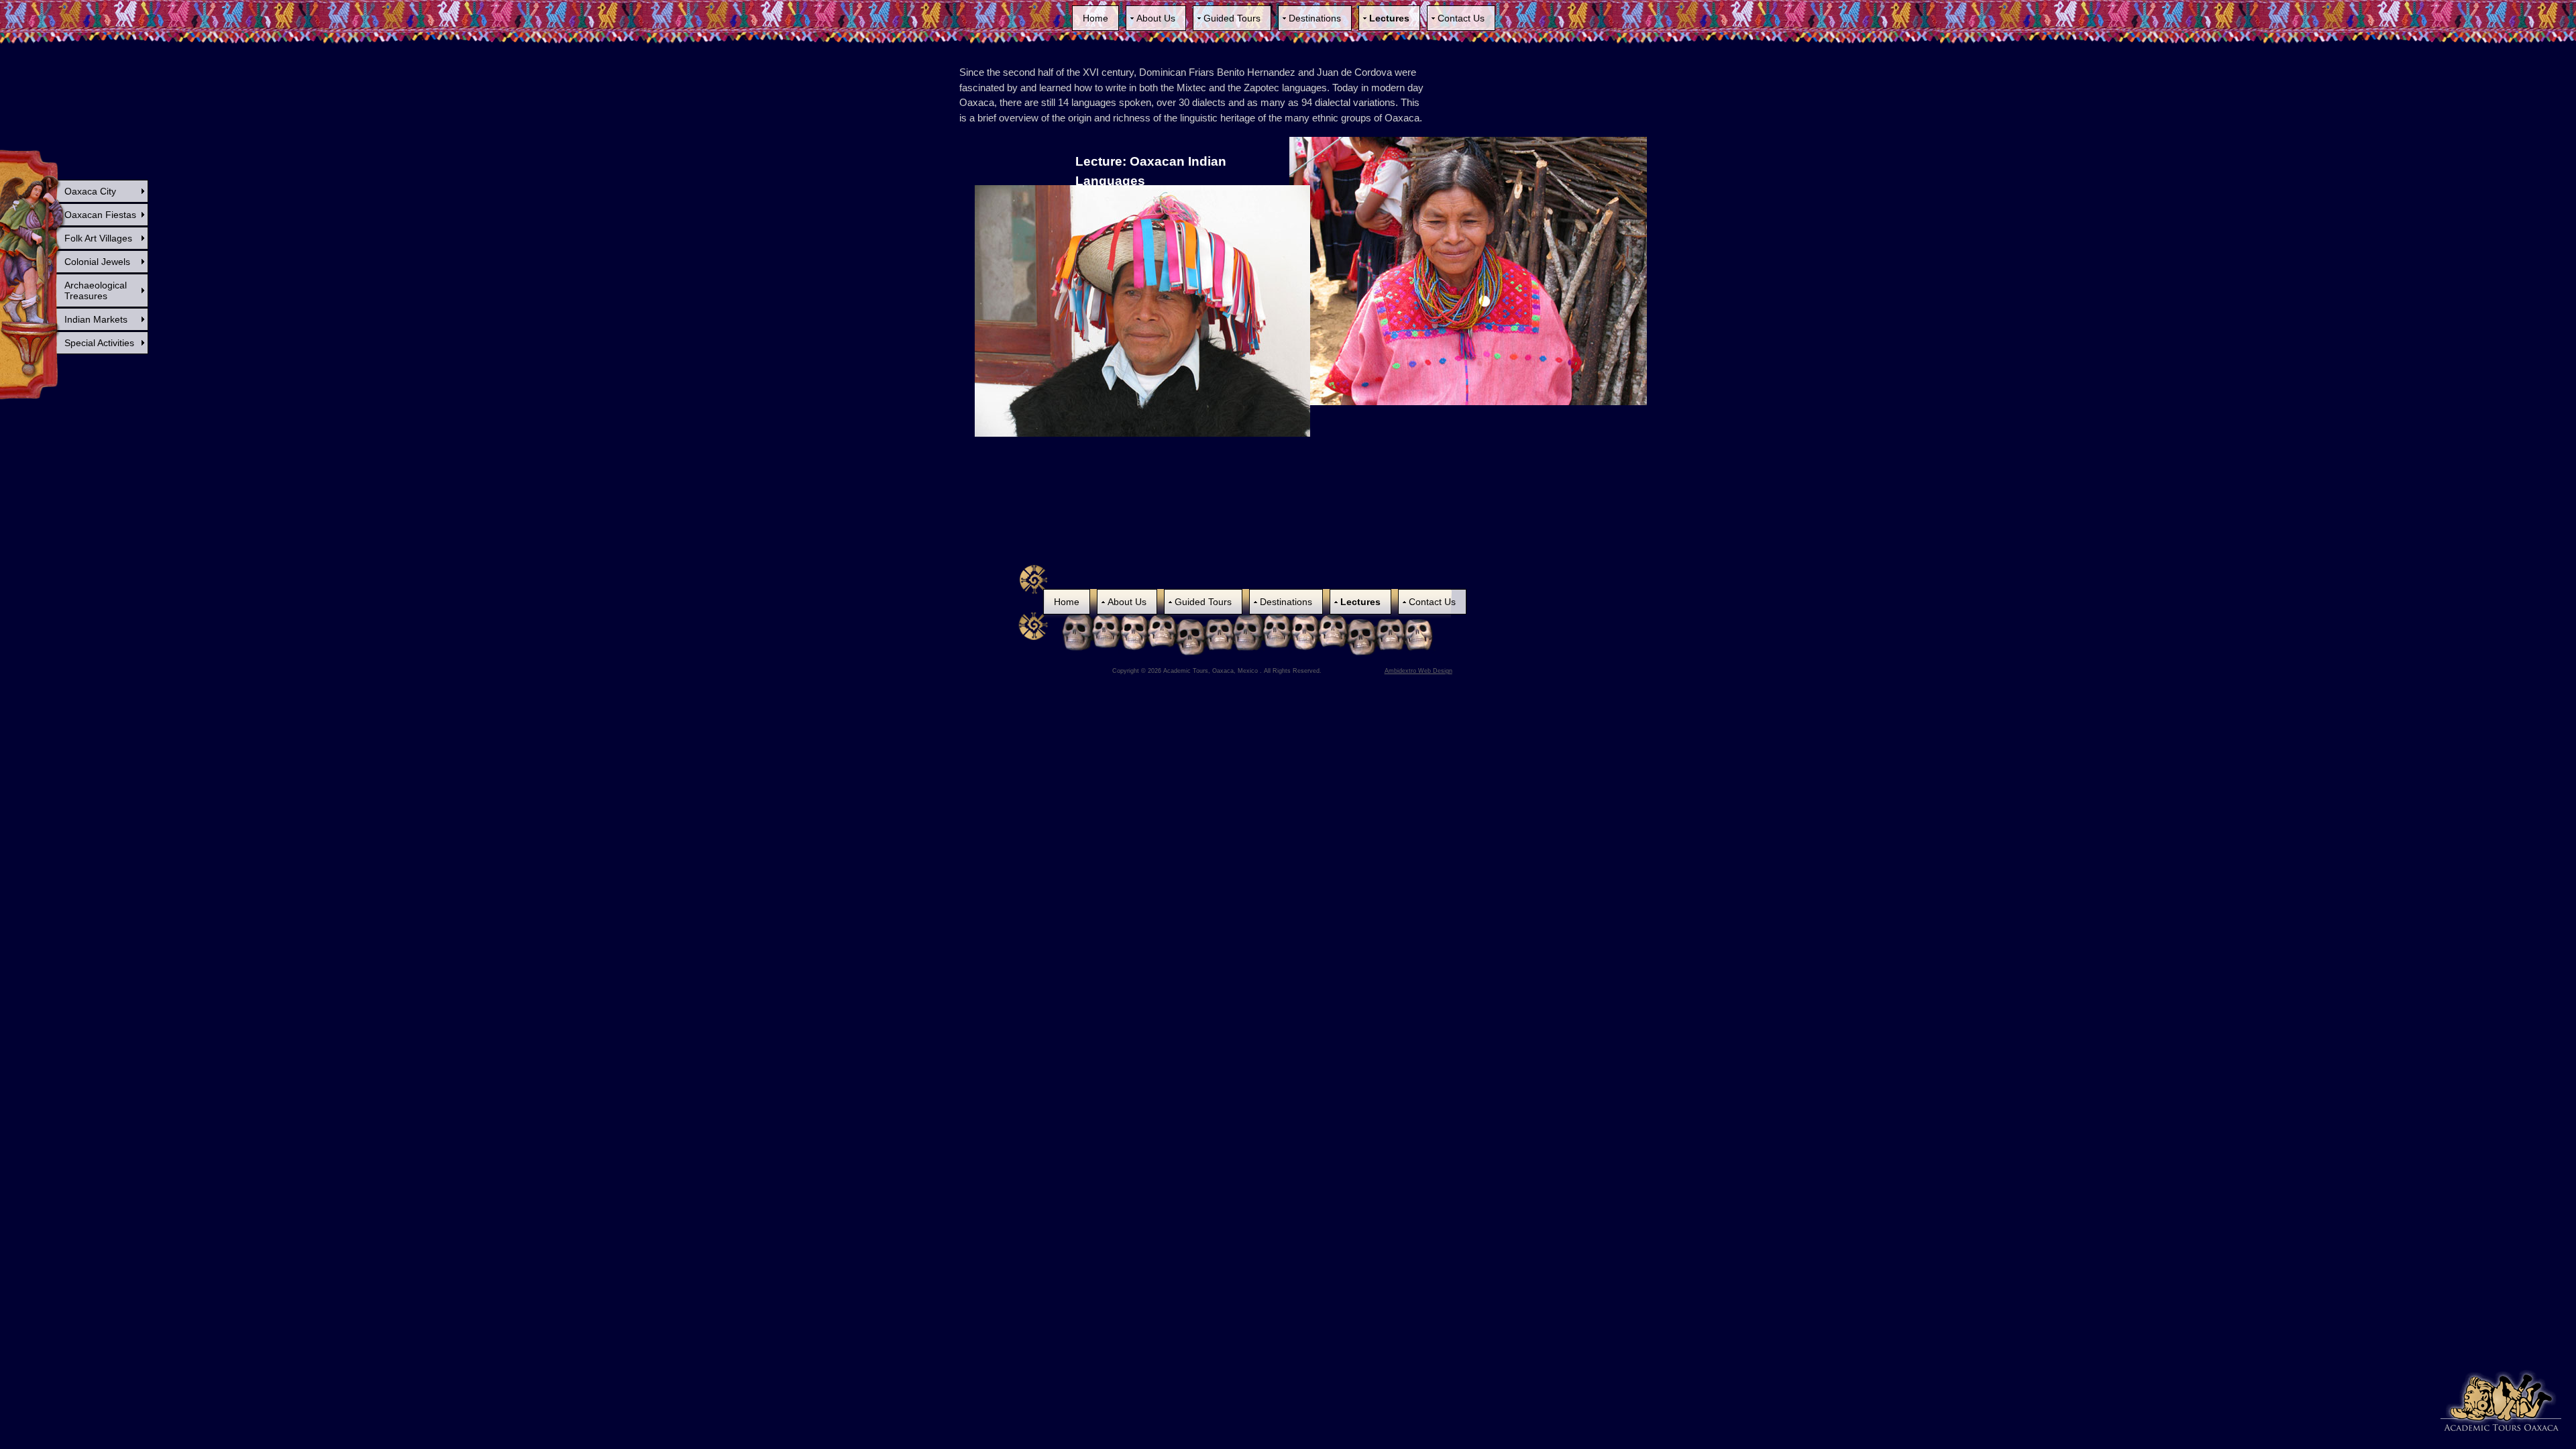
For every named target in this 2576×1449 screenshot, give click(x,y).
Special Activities (99, 343)
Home (1095, 18)
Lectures (1389, 18)
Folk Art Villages (98, 238)
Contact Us (1461, 18)
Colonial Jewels (97, 262)
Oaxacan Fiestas (100, 215)
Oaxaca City (90, 191)
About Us (1156, 18)
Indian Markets (96, 319)
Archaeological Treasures (96, 290)
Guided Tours (1232, 18)
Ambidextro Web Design (1418, 671)
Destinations (1315, 18)
